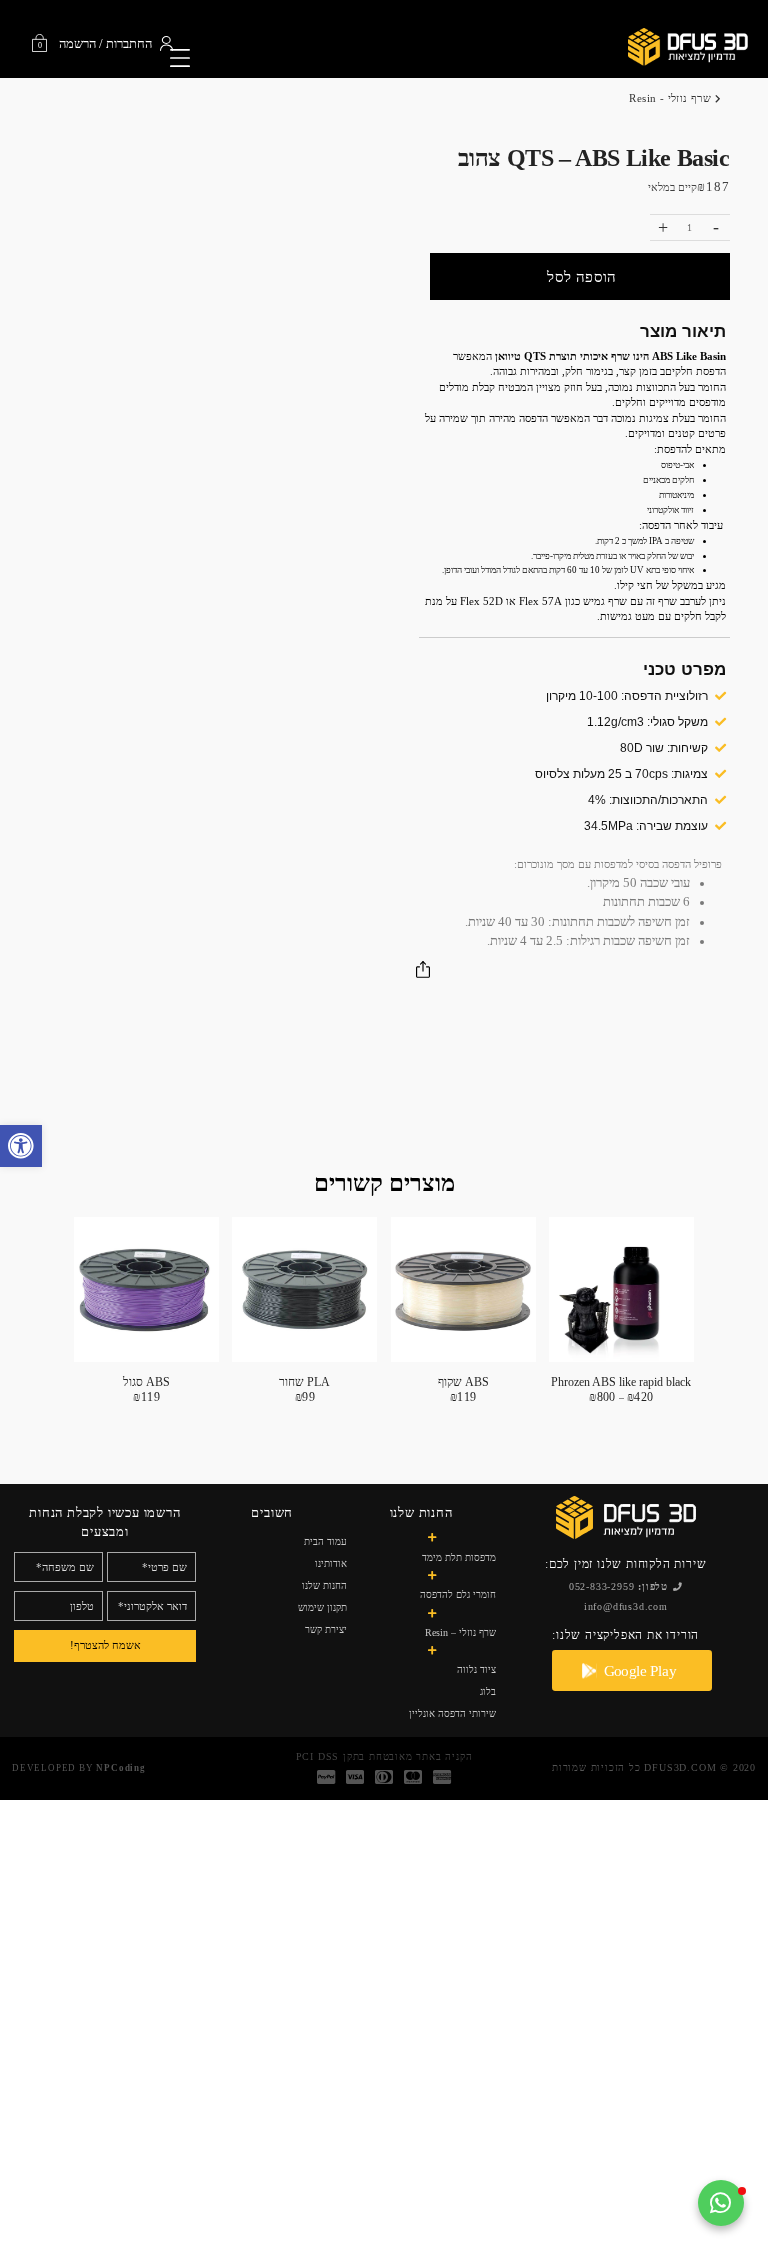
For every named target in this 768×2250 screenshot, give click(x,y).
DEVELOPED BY (79, 1768)
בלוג (488, 1691)
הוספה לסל (582, 276)
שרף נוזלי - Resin (670, 98)
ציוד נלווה (476, 1669)
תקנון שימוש (322, 1607)
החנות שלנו (324, 1585)
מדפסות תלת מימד (459, 1557)
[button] (21, 1146)
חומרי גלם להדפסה (458, 1594)
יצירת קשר (326, 1629)
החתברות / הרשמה (105, 44)
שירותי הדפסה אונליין (452, 1713)
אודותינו (331, 1563)
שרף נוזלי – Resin (460, 1632)
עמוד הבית (325, 1541)
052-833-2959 (618, 1586)
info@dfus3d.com (626, 1606)
